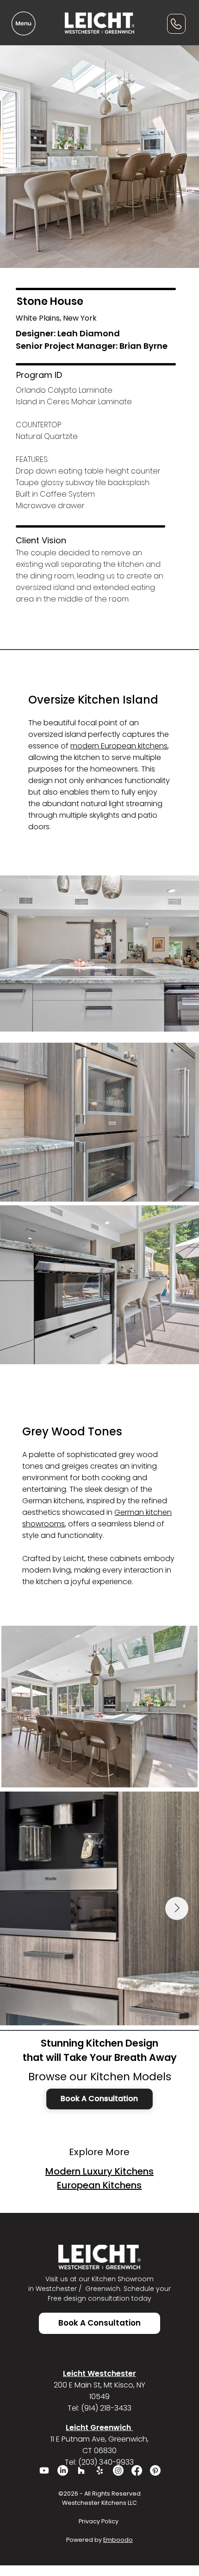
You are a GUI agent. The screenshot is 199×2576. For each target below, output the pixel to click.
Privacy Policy (99, 2521)
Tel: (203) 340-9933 (99, 2462)
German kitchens (53, 1501)
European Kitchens (99, 2185)
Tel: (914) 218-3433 (99, 2408)
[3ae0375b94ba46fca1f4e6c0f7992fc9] (100, 2470)
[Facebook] (137, 2470)
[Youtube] (44, 2470)
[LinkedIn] (63, 2470)
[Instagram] (118, 2470)
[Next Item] (177, 1908)
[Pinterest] (155, 2470)
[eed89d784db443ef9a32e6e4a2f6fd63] (81, 2470)
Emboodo (118, 2540)
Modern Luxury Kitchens (99, 2171)
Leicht (74, 1558)
